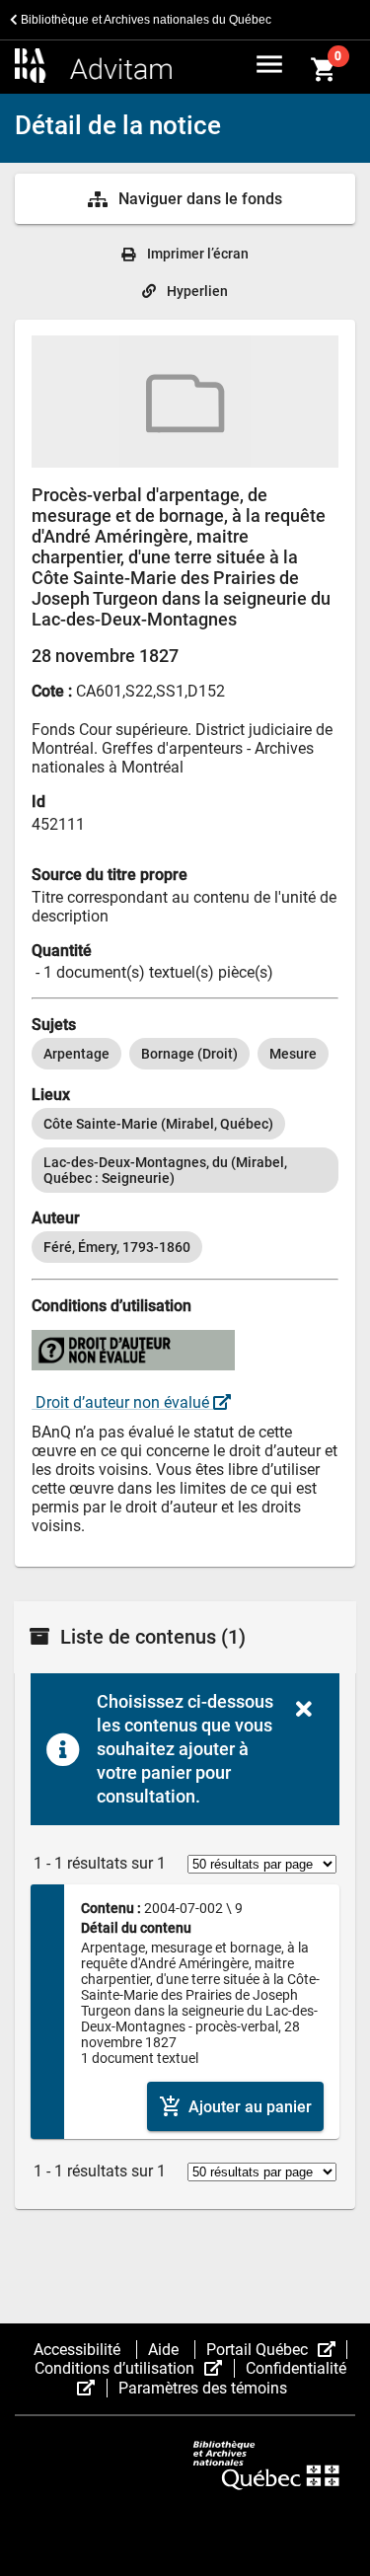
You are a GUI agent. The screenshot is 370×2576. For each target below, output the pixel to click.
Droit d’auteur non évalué (122, 1402)
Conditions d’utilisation (134, 2368)
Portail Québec (277, 2350)
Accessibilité (79, 2350)
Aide (165, 2350)
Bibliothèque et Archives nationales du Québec (145, 20)
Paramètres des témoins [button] (203, 2388)
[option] (76, 1054)
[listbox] (185, 1054)
